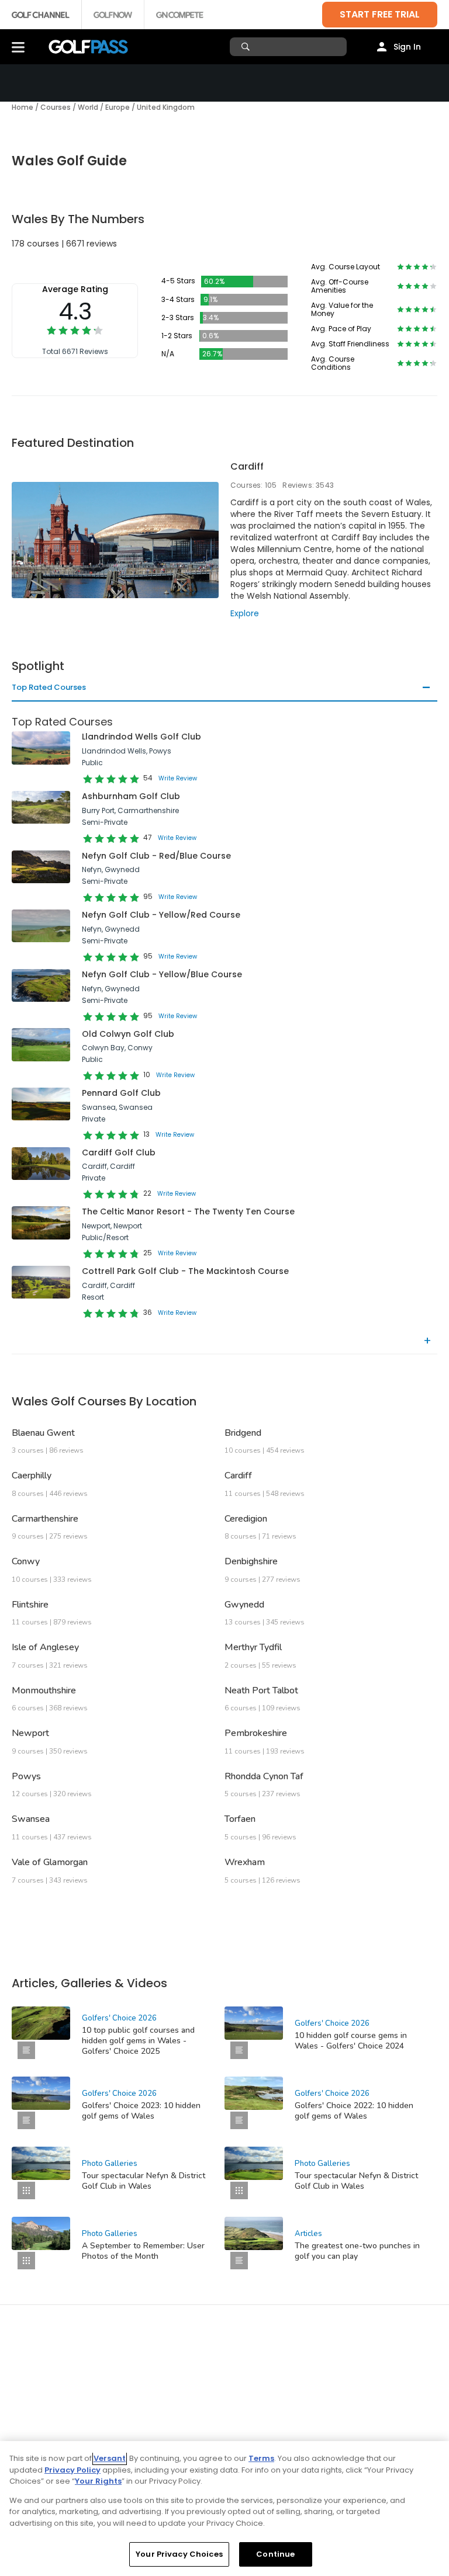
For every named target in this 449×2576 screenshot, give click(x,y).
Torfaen (240, 1819)
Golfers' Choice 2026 (119, 2018)
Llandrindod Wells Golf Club (141, 737)
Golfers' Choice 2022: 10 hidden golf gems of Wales (354, 2111)
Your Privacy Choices (179, 2554)
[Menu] (18, 47)
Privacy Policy (72, 2470)
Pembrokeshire (256, 1733)
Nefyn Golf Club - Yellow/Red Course (161, 915)
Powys (26, 1776)
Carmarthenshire (45, 1519)
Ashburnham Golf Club (131, 796)
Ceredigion (246, 1519)
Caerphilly (32, 1476)
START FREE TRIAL (380, 14)
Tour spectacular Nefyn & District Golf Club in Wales (144, 2181)
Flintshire (30, 1605)
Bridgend (243, 1433)
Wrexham (245, 1862)
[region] (224, 2509)
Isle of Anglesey (45, 1647)
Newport (30, 1733)
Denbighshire (251, 1561)
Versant (110, 2458)
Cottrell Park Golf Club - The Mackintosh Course (185, 1271)
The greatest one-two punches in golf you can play (357, 2251)
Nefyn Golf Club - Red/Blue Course (156, 856)
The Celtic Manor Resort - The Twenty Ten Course (188, 1211)
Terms (261, 2458)
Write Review (178, 778)
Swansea (31, 1819)
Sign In (407, 47)
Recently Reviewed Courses (65, 1341)
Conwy (26, 1561)
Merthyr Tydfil (253, 1647)
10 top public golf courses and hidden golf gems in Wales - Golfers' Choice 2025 (138, 2041)
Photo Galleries (110, 2164)
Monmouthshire (44, 1690)
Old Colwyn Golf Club (128, 1034)
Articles (308, 2234)
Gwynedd (244, 1605)
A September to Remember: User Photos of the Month (143, 2251)
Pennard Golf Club (121, 1093)
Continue (275, 2554)
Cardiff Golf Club (119, 1152)
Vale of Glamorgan (50, 1862)
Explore (245, 613)
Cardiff (247, 466)
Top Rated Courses (49, 688)
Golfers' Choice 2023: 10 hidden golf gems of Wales (141, 2111)
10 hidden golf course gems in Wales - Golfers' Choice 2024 (351, 2041)
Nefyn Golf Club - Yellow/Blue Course (162, 974)
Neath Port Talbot (261, 1690)
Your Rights (98, 2481)
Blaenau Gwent (43, 1433)
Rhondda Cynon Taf (264, 1776)
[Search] (247, 47)
